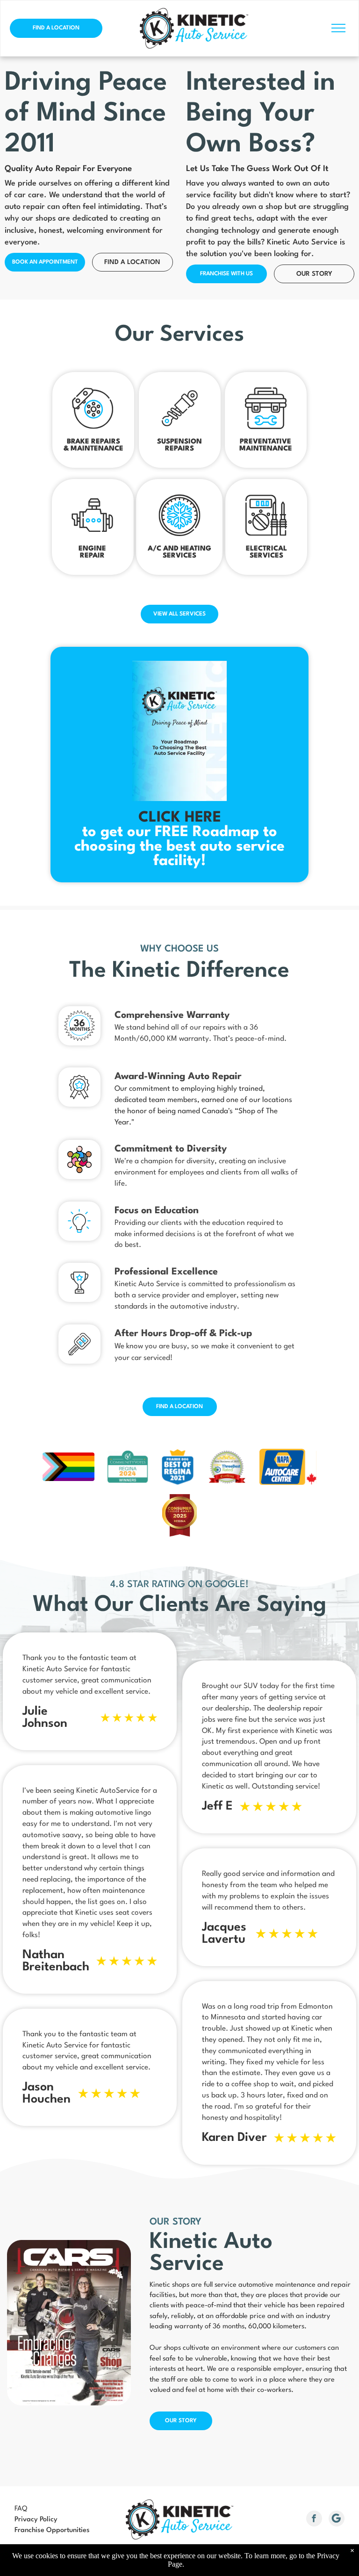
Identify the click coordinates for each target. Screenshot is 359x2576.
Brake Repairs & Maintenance (93, 445)
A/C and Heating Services (179, 552)
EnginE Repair (92, 552)
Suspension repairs (179, 445)
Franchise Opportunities (52, 2530)
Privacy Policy (36, 2520)
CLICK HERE (180, 818)
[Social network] (337, 2520)
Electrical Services (266, 552)
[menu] (338, 28)
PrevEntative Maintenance (266, 445)
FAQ (21, 2509)
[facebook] (314, 2520)
